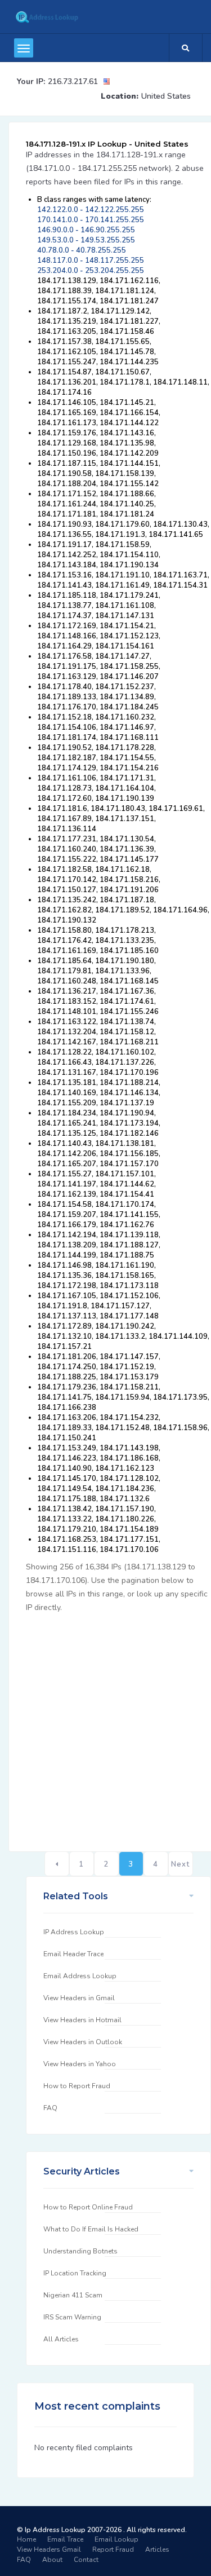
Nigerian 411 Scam (73, 2295)
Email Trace (65, 2539)
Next (180, 1864)
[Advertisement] (105, 1726)
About (52, 2560)
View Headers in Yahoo (80, 2064)
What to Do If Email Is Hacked (91, 2229)
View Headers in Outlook (83, 2042)
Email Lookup (116, 2539)
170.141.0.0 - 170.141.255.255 (91, 220)
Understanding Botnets (80, 2251)
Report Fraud (113, 2549)
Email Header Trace (73, 1954)
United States (166, 96)
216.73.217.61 (73, 81)
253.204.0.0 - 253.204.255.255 (91, 271)
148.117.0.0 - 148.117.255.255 (91, 261)
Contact (86, 2560)
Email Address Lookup (80, 1976)
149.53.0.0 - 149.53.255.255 (86, 240)
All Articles (61, 2339)
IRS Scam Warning (72, 2317)
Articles (157, 2549)
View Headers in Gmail (79, 1998)
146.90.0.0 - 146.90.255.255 (86, 230)
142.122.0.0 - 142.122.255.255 (91, 210)
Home (26, 2539)
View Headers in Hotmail (82, 2020)
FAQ (50, 2108)
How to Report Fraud (77, 2086)
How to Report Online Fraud (88, 2207)
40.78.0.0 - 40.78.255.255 (82, 250)
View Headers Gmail (49, 2549)
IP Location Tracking (75, 2273)
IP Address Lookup (74, 1932)
